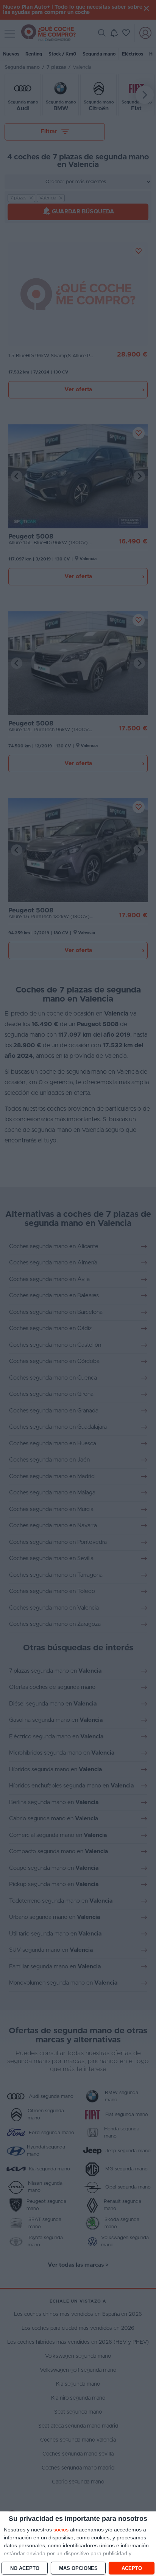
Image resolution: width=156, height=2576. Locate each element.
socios (61, 2530)
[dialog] (78, 2544)
